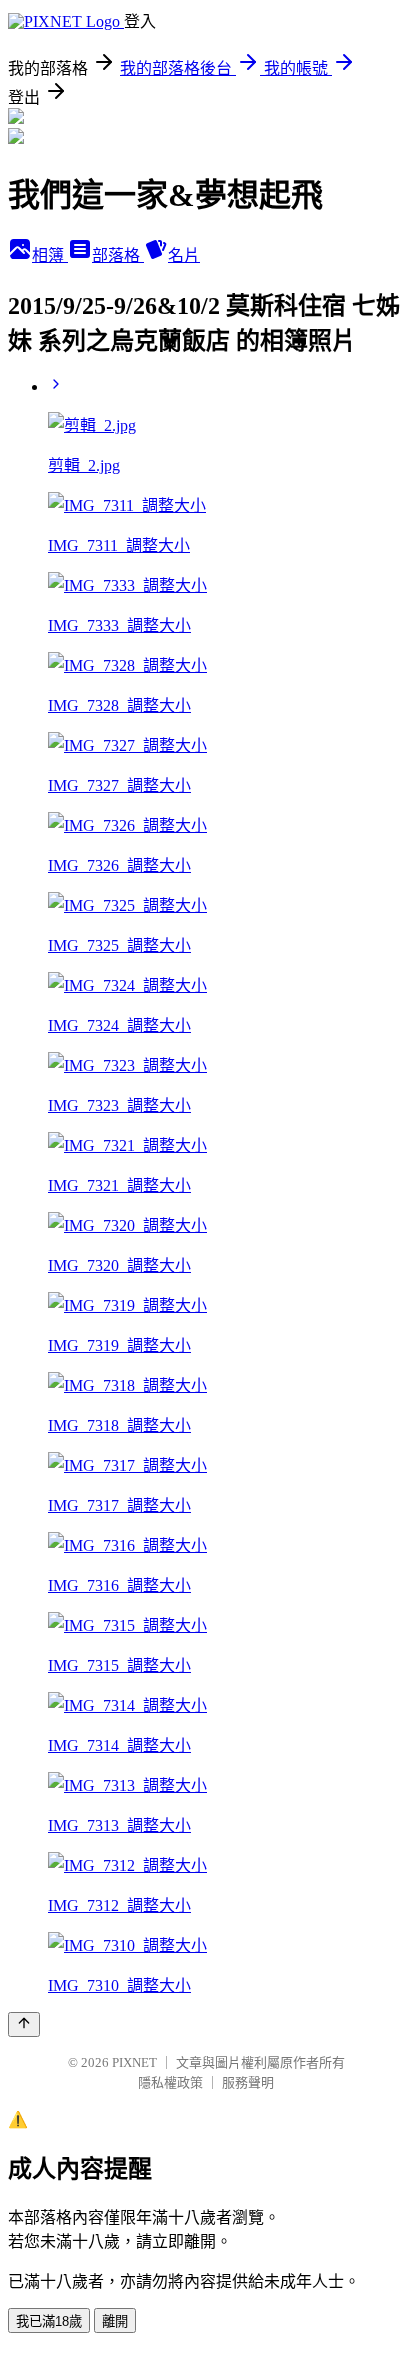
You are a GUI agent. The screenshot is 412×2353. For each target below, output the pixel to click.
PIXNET (134, 2062)
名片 (184, 255)
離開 (115, 2321)
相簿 (50, 255)
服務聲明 (248, 2082)
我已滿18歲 (49, 2321)
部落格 (118, 255)
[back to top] (24, 2024)
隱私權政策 (170, 2082)
